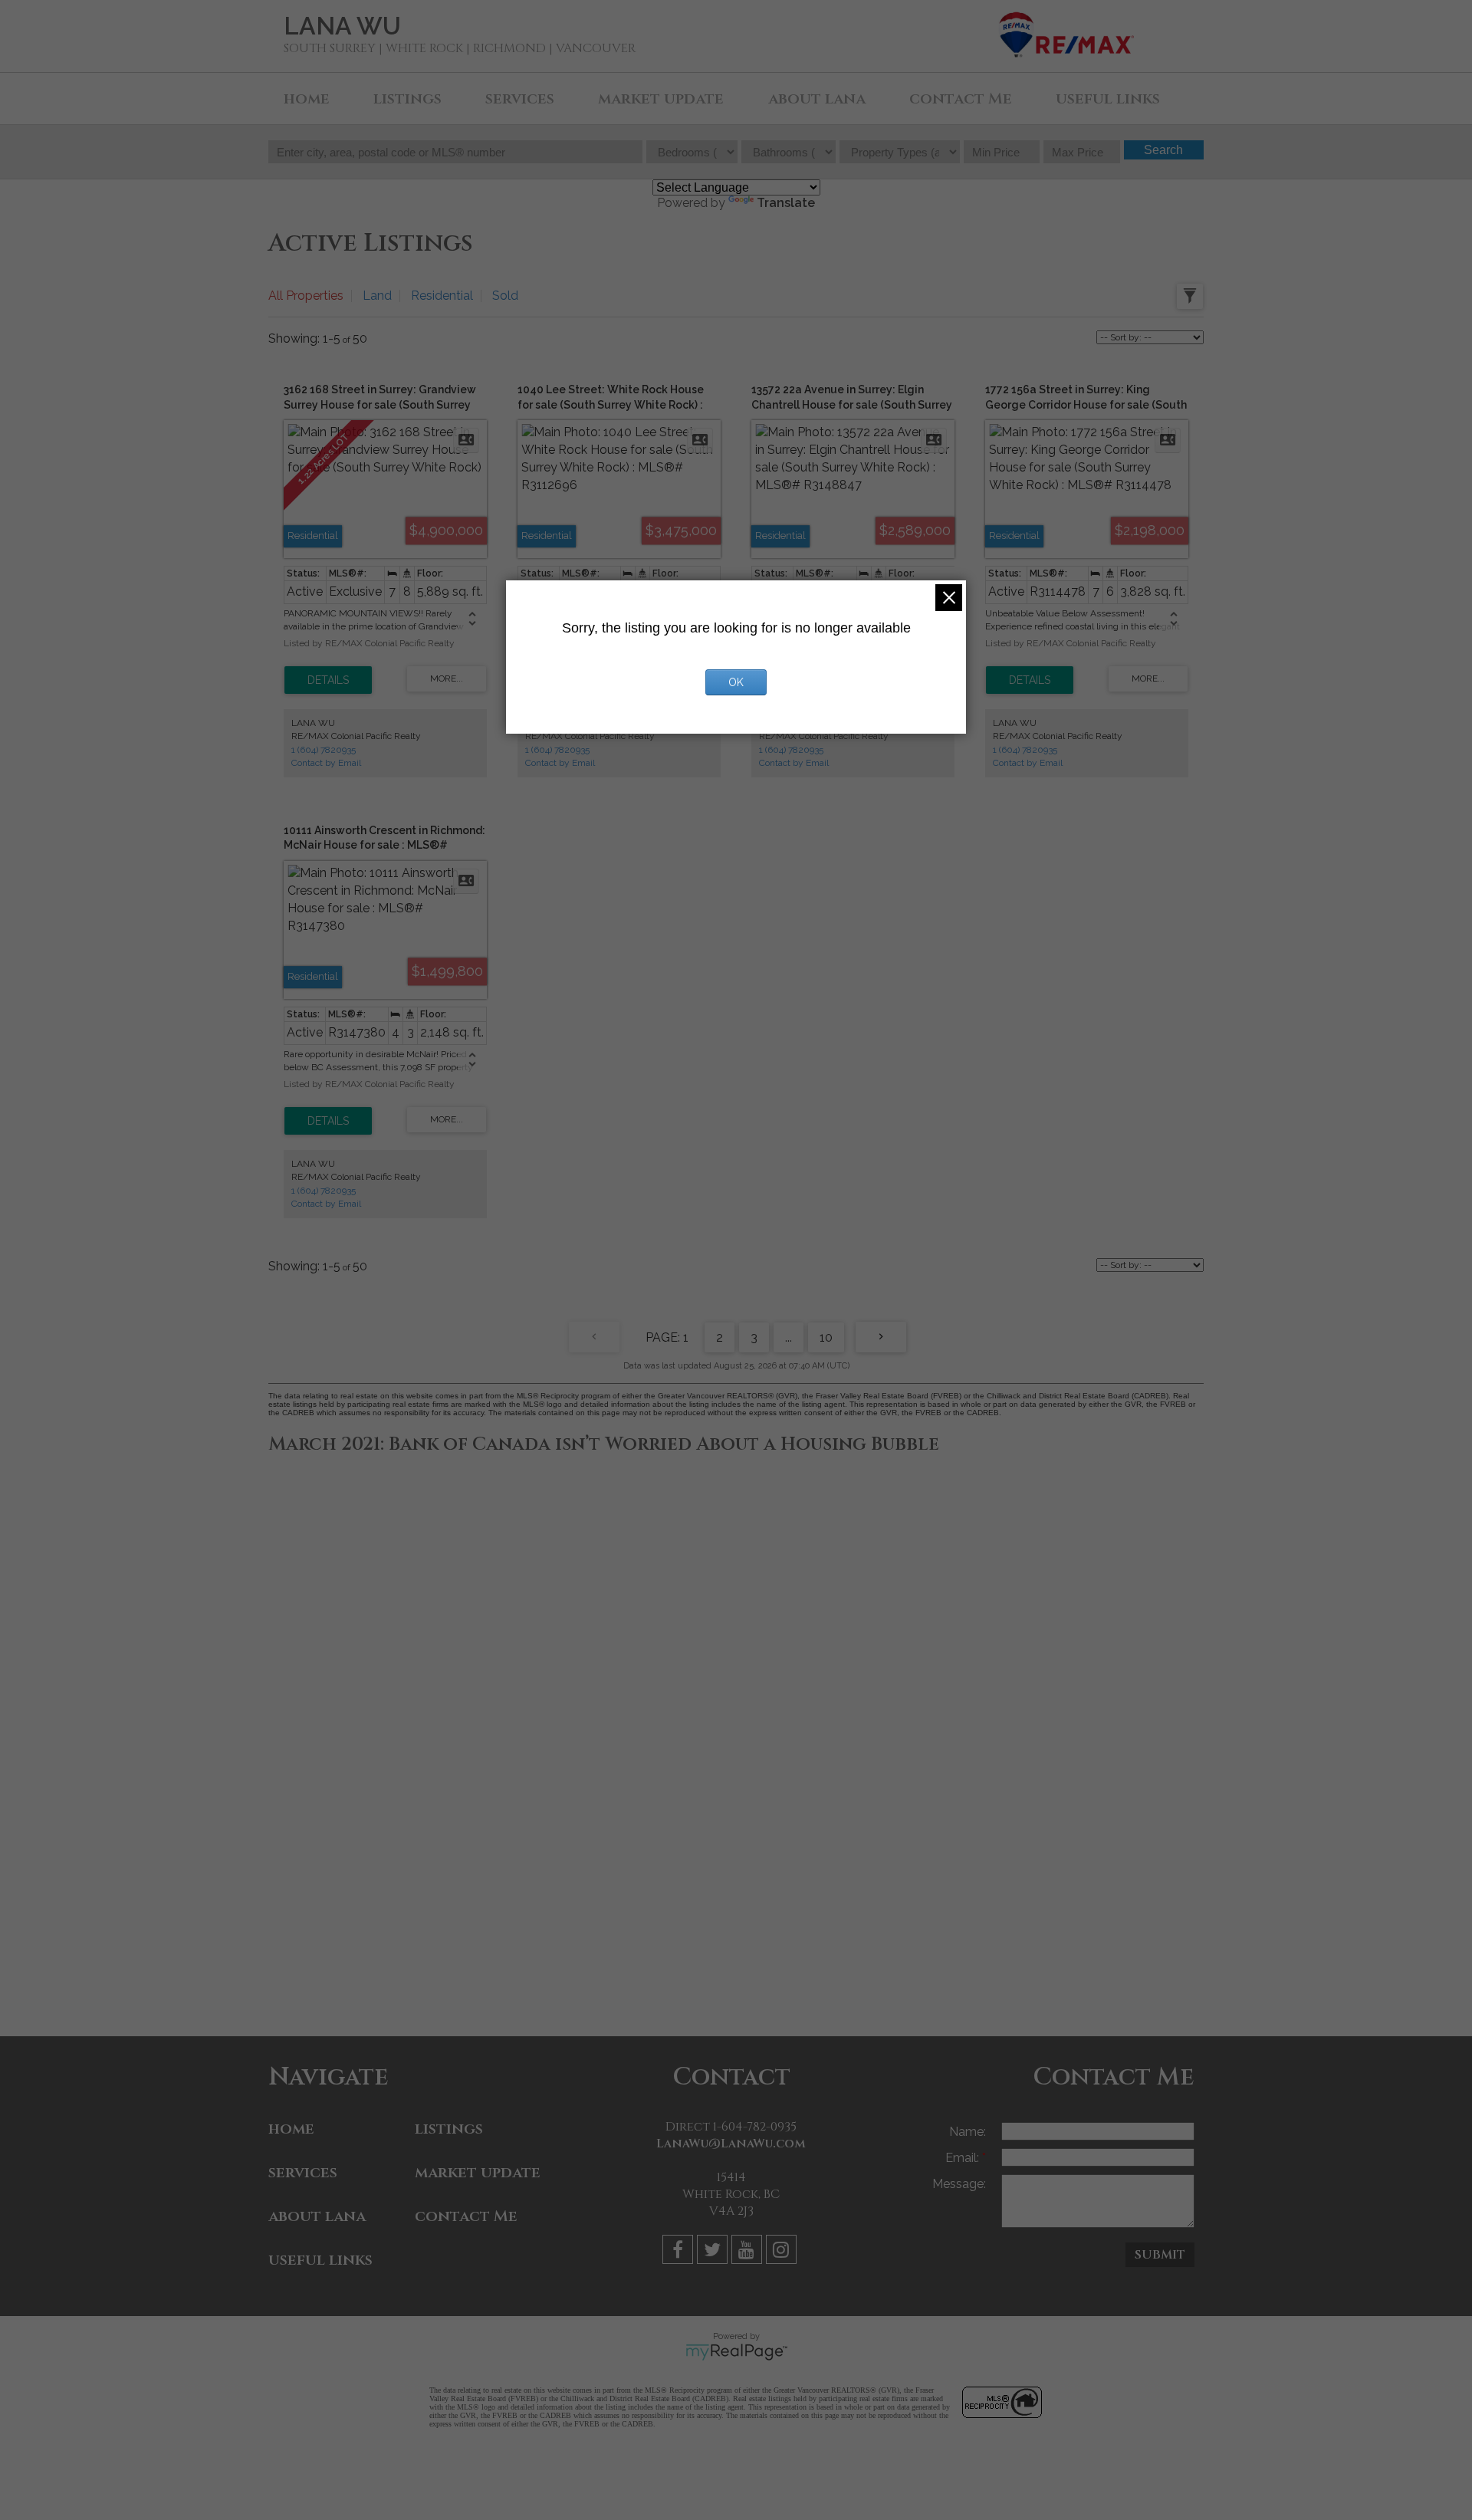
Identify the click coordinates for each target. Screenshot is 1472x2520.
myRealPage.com (736, 2352)
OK (736, 682)
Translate (786, 203)
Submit (1160, 2255)
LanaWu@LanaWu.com (731, 2144)
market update (661, 99)
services (520, 99)
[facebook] (680, 2252)
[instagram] (783, 2252)
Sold (505, 296)
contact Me (961, 99)
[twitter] (714, 2252)
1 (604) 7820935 (324, 750)
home (307, 99)
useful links (1108, 99)
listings (407, 99)
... (789, 1337)
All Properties (306, 296)
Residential (442, 296)
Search (1163, 150)
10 (826, 1337)
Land (377, 296)
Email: (964, 2158)
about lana (817, 99)
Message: (959, 2184)
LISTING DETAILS (328, 680)
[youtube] (749, 2252)
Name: (968, 2132)
